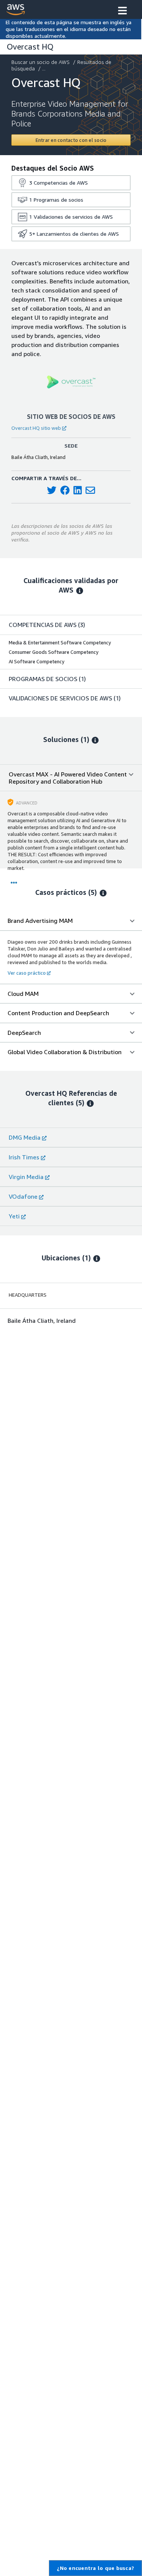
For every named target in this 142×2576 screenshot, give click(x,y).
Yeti (14, 1216)
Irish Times (24, 1157)
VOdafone (23, 1196)
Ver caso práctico (27, 973)
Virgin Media (26, 1177)
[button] (122, 11)
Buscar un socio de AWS (41, 62)
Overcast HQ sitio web (36, 428)
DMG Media (25, 1137)
